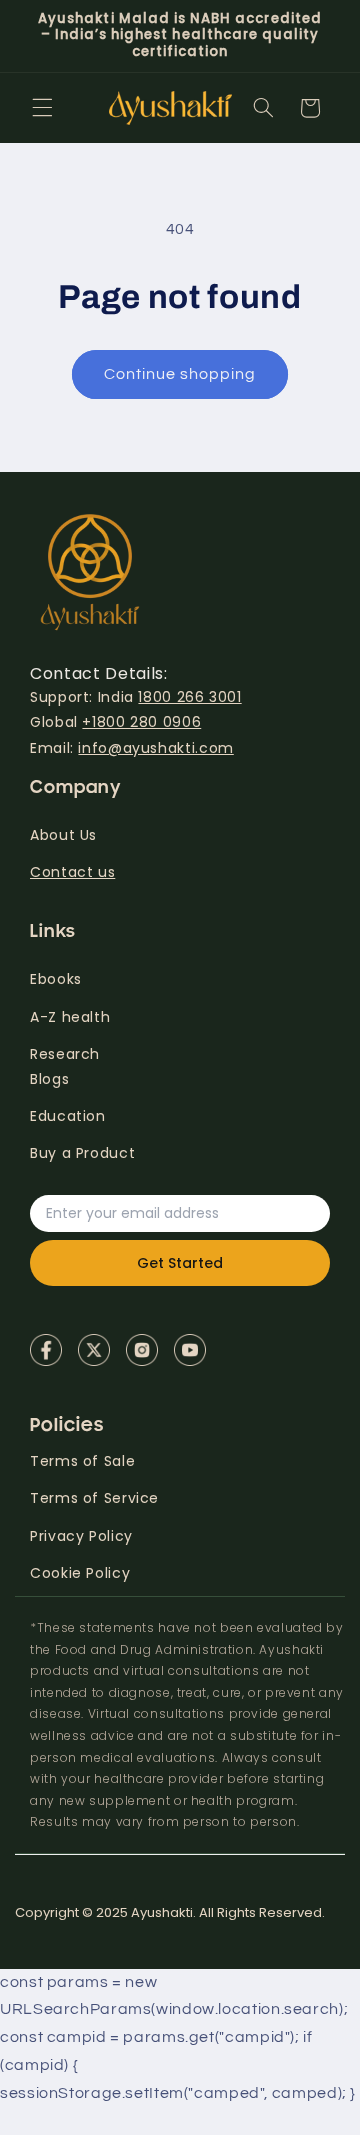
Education (68, 1116)
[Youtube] (190, 1350)
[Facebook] (46, 1350)
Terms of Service (94, 1498)
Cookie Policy (80, 1573)
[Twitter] (94, 1350)
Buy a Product (82, 1153)
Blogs (49, 1079)
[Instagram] (142, 1350)
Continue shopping (180, 374)
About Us (63, 835)
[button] (42, 108)
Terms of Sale (82, 1461)
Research (65, 1054)
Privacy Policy (81, 1536)
